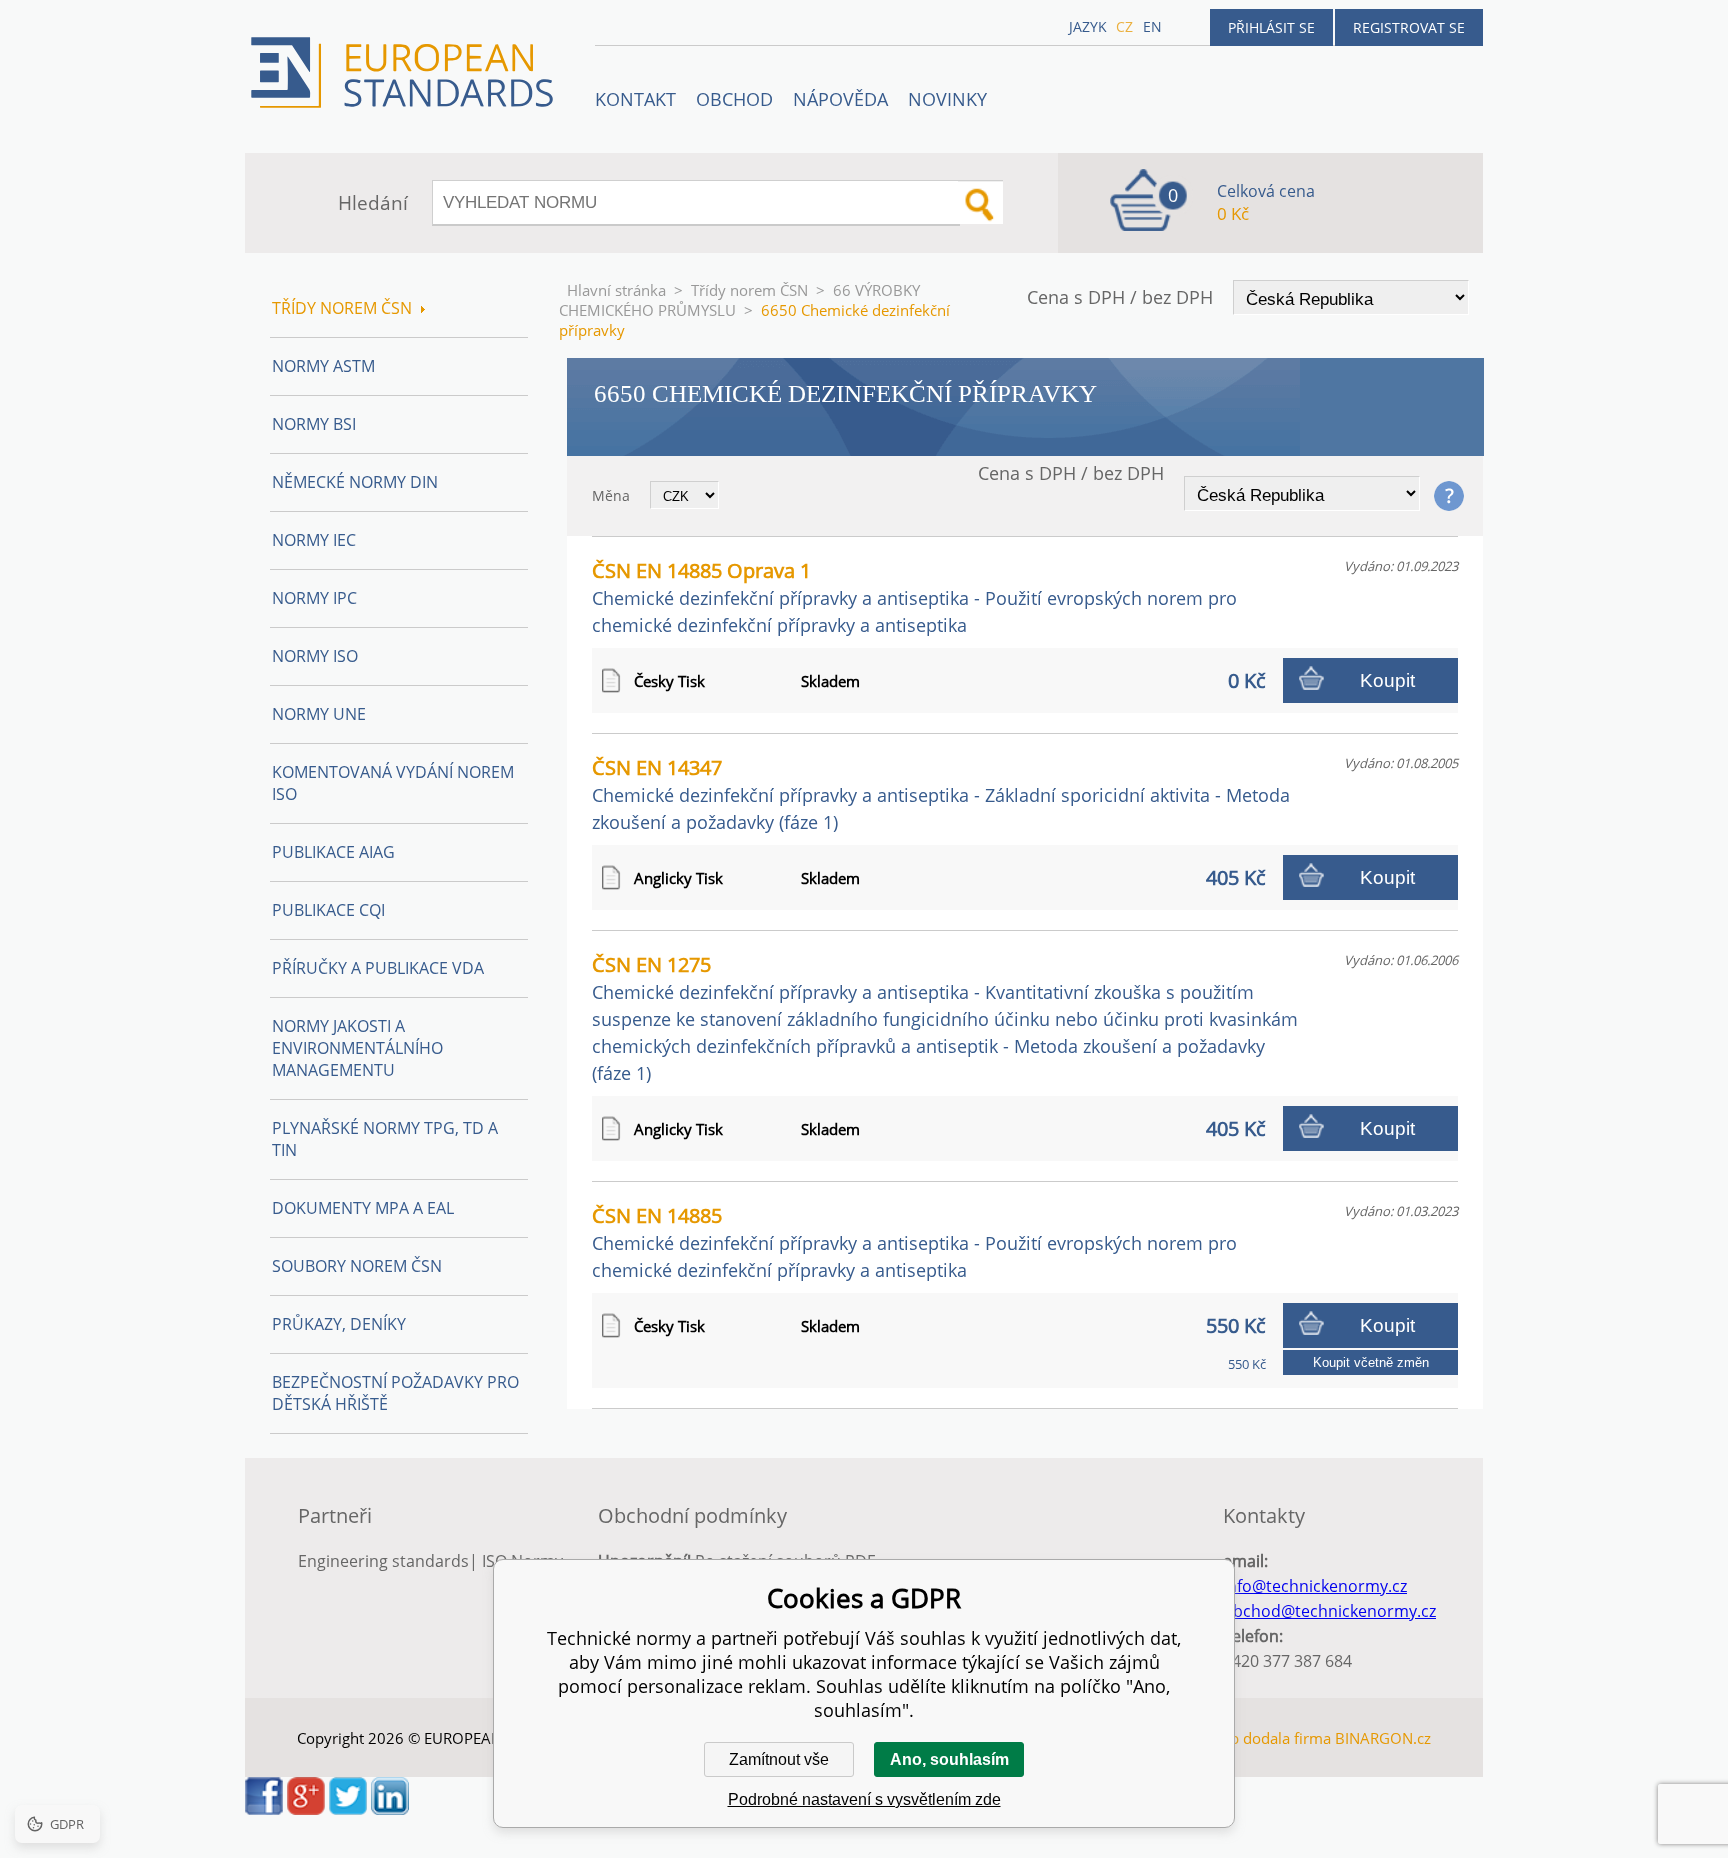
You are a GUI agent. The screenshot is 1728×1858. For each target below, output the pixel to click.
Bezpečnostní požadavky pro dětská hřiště (395, 1393)
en (1152, 26)
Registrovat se (1409, 27)
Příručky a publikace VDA (378, 968)
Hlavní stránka (616, 290)
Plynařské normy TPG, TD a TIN (385, 1139)
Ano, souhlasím (949, 1759)
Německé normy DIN (355, 482)
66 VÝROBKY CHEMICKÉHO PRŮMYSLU (739, 300)
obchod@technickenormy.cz (1329, 1611)
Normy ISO (315, 656)
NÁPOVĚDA (840, 99)
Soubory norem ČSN (357, 1266)
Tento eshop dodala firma (1242, 1738)
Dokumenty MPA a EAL (363, 1208)
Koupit (1387, 680)
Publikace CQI (328, 910)
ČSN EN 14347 (941, 794)
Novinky (947, 99)
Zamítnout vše (779, 1759)
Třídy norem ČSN (749, 290)
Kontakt (635, 99)
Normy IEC (314, 540)
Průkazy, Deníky (339, 1324)
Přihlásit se (1271, 27)
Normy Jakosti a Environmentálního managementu (357, 1048)
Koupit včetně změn (1371, 1362)
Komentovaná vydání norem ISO (393, 783)
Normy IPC (314, 598)
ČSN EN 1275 (945, 1018)
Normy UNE (319, 714)
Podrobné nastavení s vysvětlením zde (864, 1799)
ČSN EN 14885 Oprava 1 (914, 597)
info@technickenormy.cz (1315, 1586)
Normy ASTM (323, 366)
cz (1124, 26)
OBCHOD (734, 99)
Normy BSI (314, 424)
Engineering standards (383, 1561)
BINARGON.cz (1383, 1738)
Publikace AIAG (333, 852)
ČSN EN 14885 (914, 1242)
